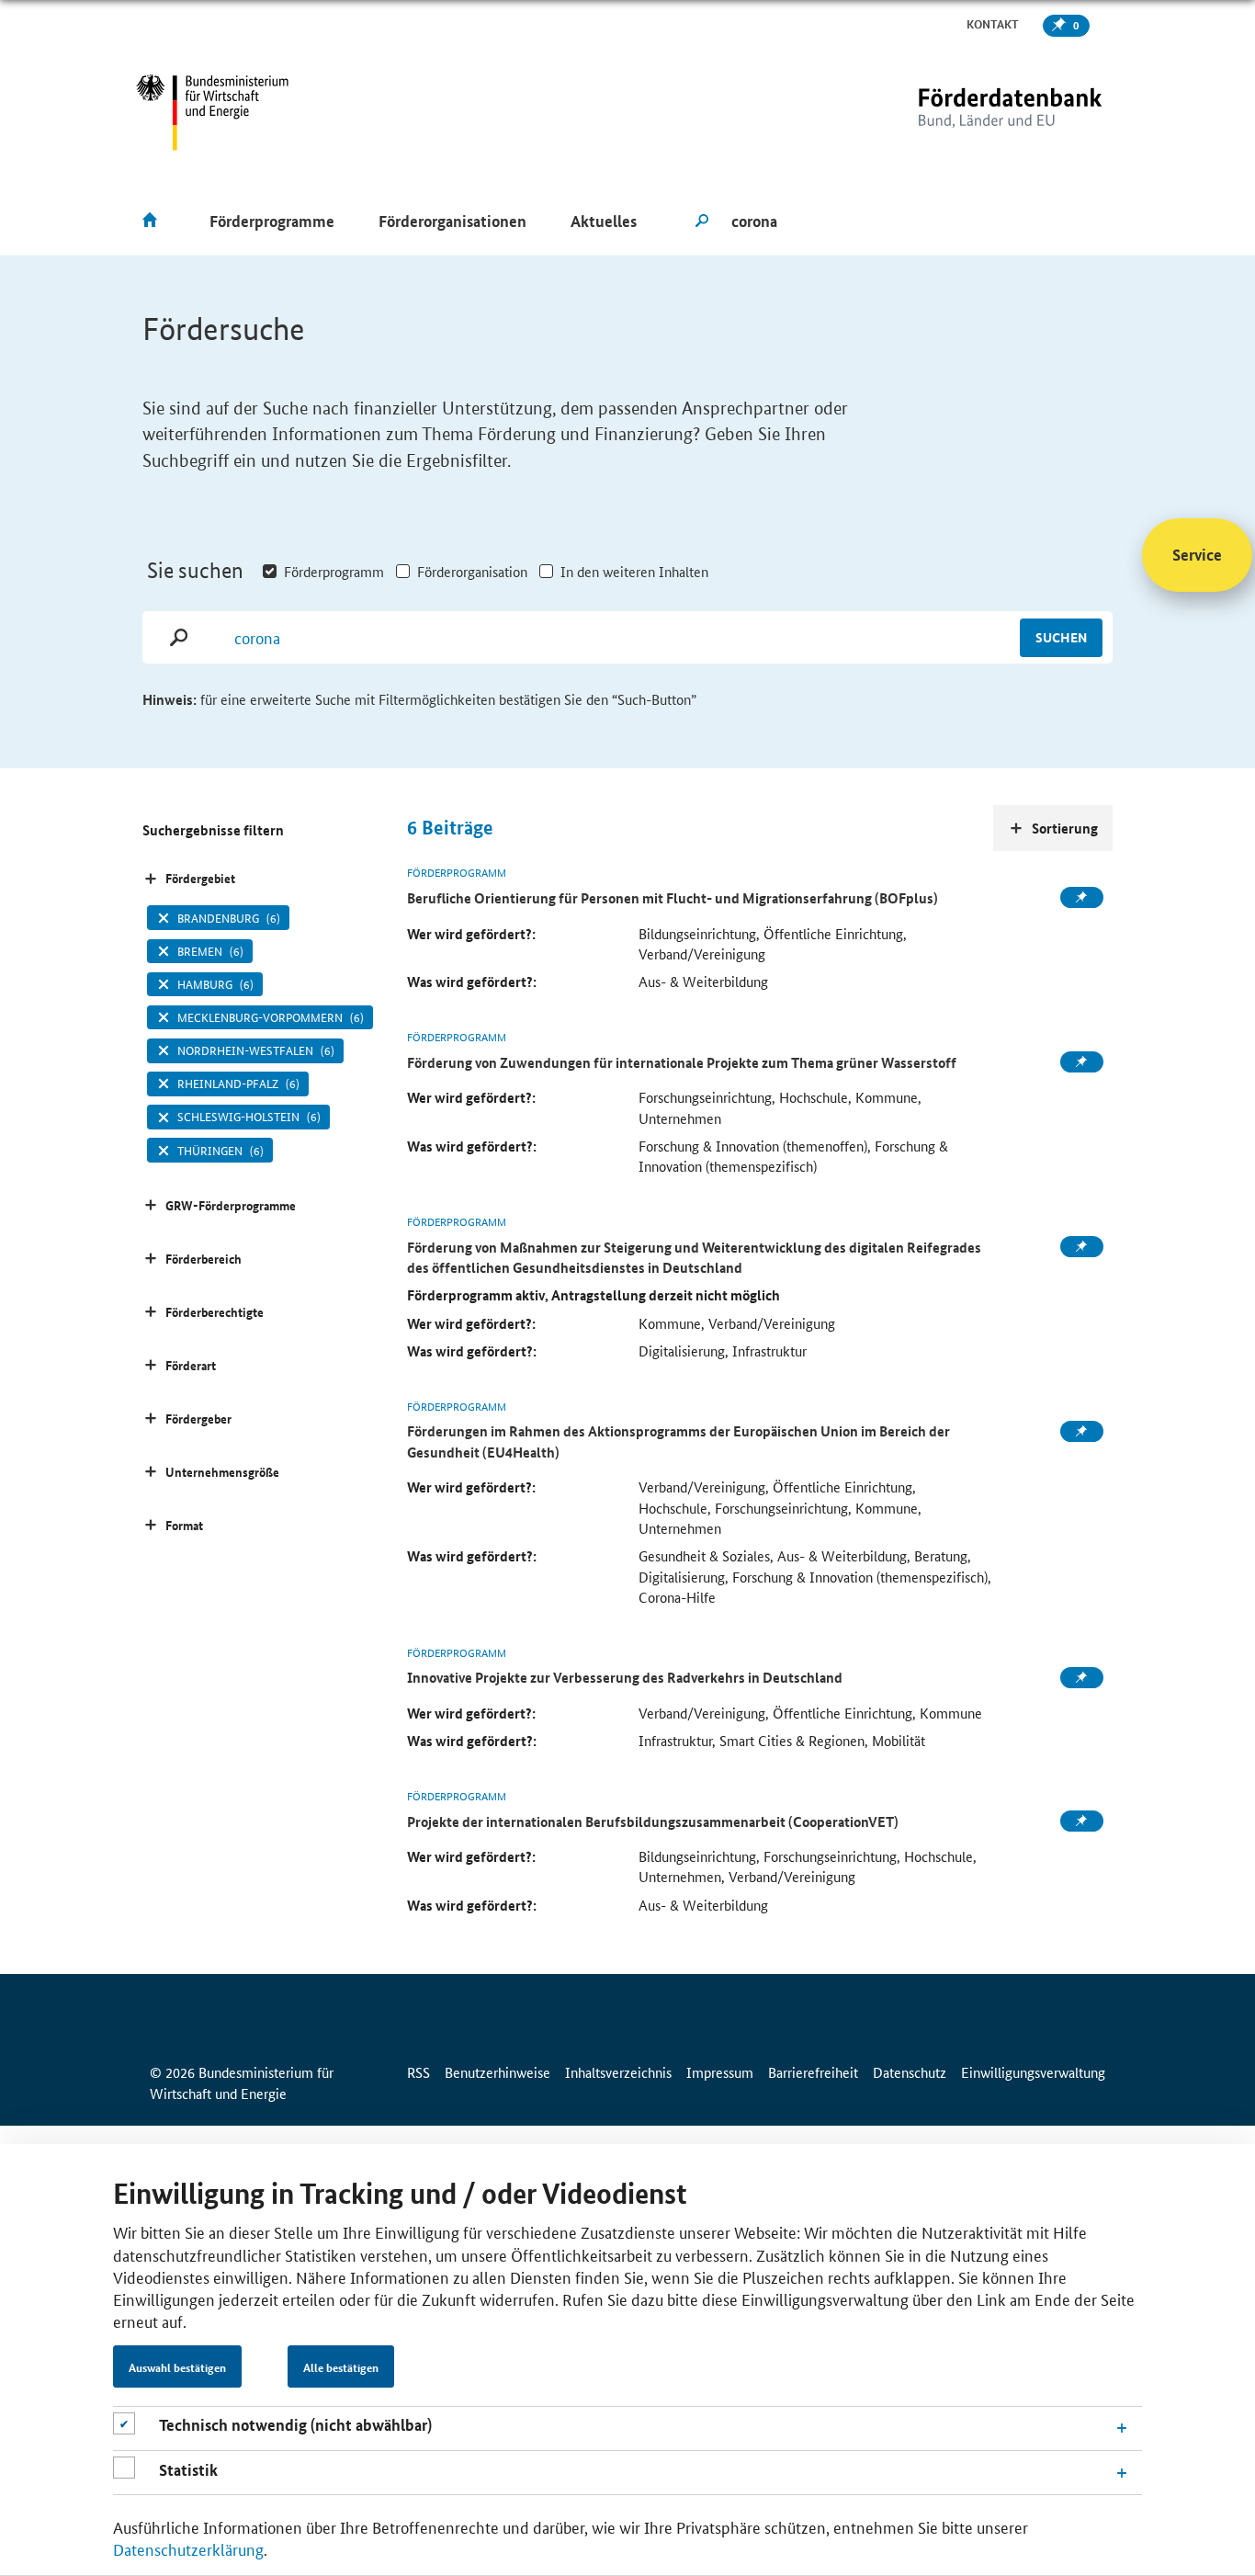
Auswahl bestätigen (177, 2367)
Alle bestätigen (341, 2367)
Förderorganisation (472, 571)
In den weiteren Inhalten (634, 571)
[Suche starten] (702, 221)
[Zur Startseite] (972, 113)
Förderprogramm (334, 571)
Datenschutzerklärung (188, 2548)
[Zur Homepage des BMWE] (213, 113)
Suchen (1061, 637)
